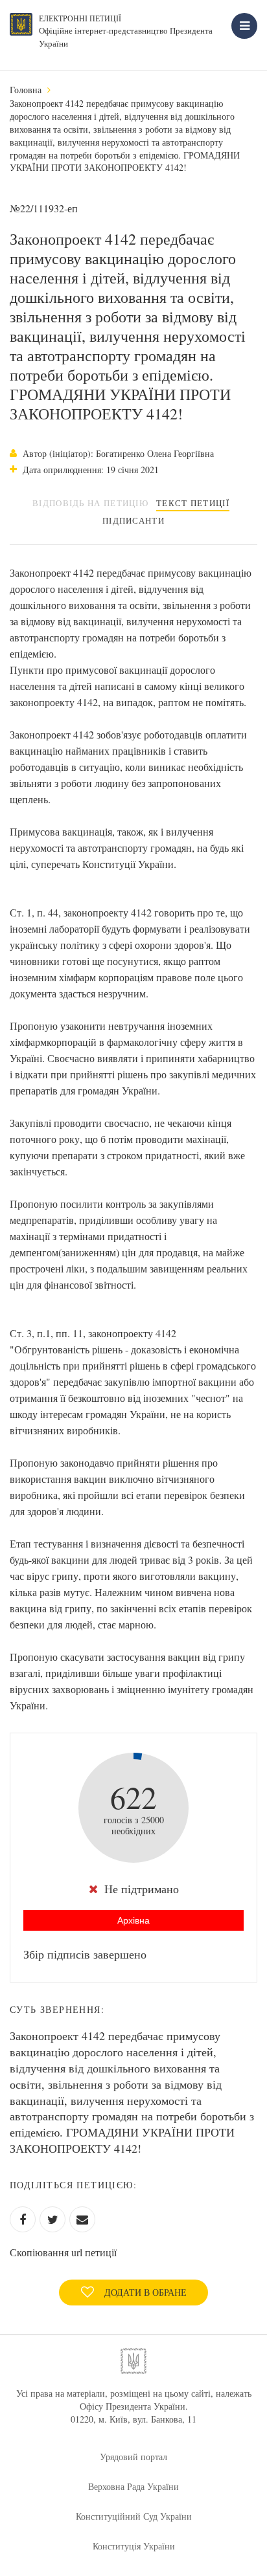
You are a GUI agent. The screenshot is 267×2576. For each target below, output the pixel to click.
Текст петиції (193, 503)
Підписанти (133, 520)
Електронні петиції (80, 18)
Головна (26, 90)
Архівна (133, 1920)
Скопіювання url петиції (63, 2252)
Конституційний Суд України (134, 2516)
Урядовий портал (133, 2457)
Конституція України (134, 2546)
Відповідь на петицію (90, 503)
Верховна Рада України (133, 2486)
